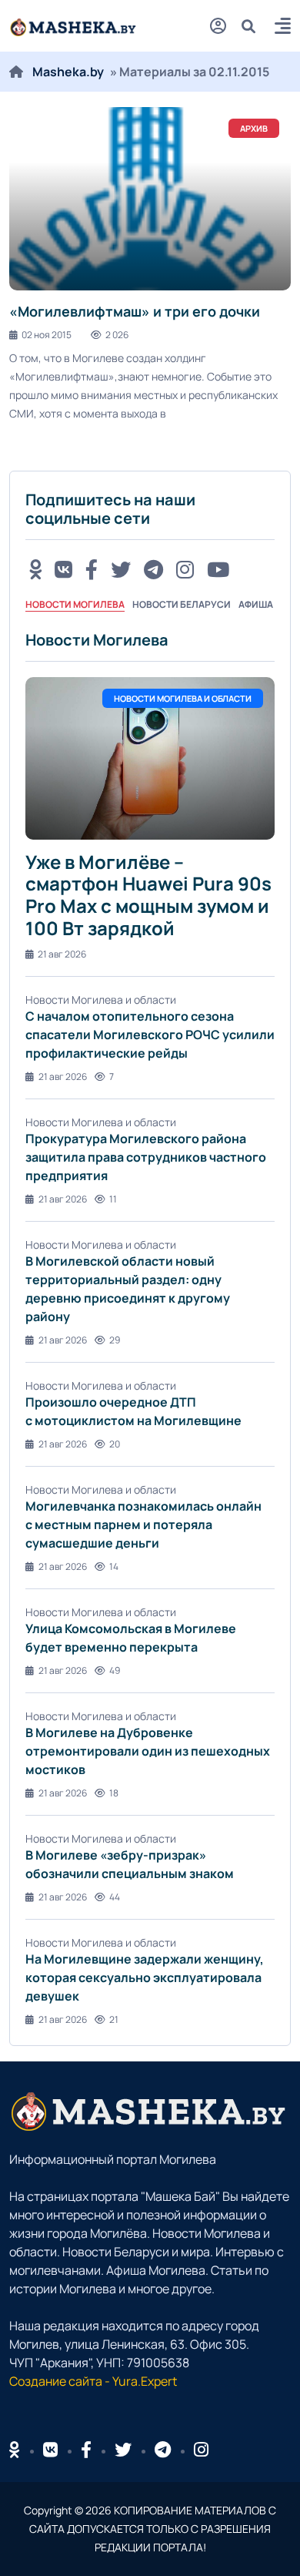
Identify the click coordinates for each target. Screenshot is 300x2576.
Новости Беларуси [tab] (182, 604)
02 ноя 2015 (47, 335)
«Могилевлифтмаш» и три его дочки (135, 311)
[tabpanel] (150, 1328)
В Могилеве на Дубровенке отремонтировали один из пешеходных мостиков (148, 1751)
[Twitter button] (121, 569)
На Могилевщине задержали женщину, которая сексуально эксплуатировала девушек (145, 1977)
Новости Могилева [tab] (75, 604)
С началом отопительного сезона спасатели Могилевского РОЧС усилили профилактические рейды (150, 1035)
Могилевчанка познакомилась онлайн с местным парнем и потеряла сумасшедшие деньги (143, 1524)
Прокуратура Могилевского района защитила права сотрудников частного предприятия (146, 1157)
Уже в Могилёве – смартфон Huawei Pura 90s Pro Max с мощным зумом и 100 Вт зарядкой (148, 895)
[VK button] (63, 569)
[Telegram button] (153, 569)
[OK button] (35, 569)
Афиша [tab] (256, 604)
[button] (283, 28)
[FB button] (92, 569)
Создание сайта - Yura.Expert (93, 2381)
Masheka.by (68, 72)
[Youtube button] (218, 569)
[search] (254, 26)
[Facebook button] (86, 2450)
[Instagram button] (185, 569)
